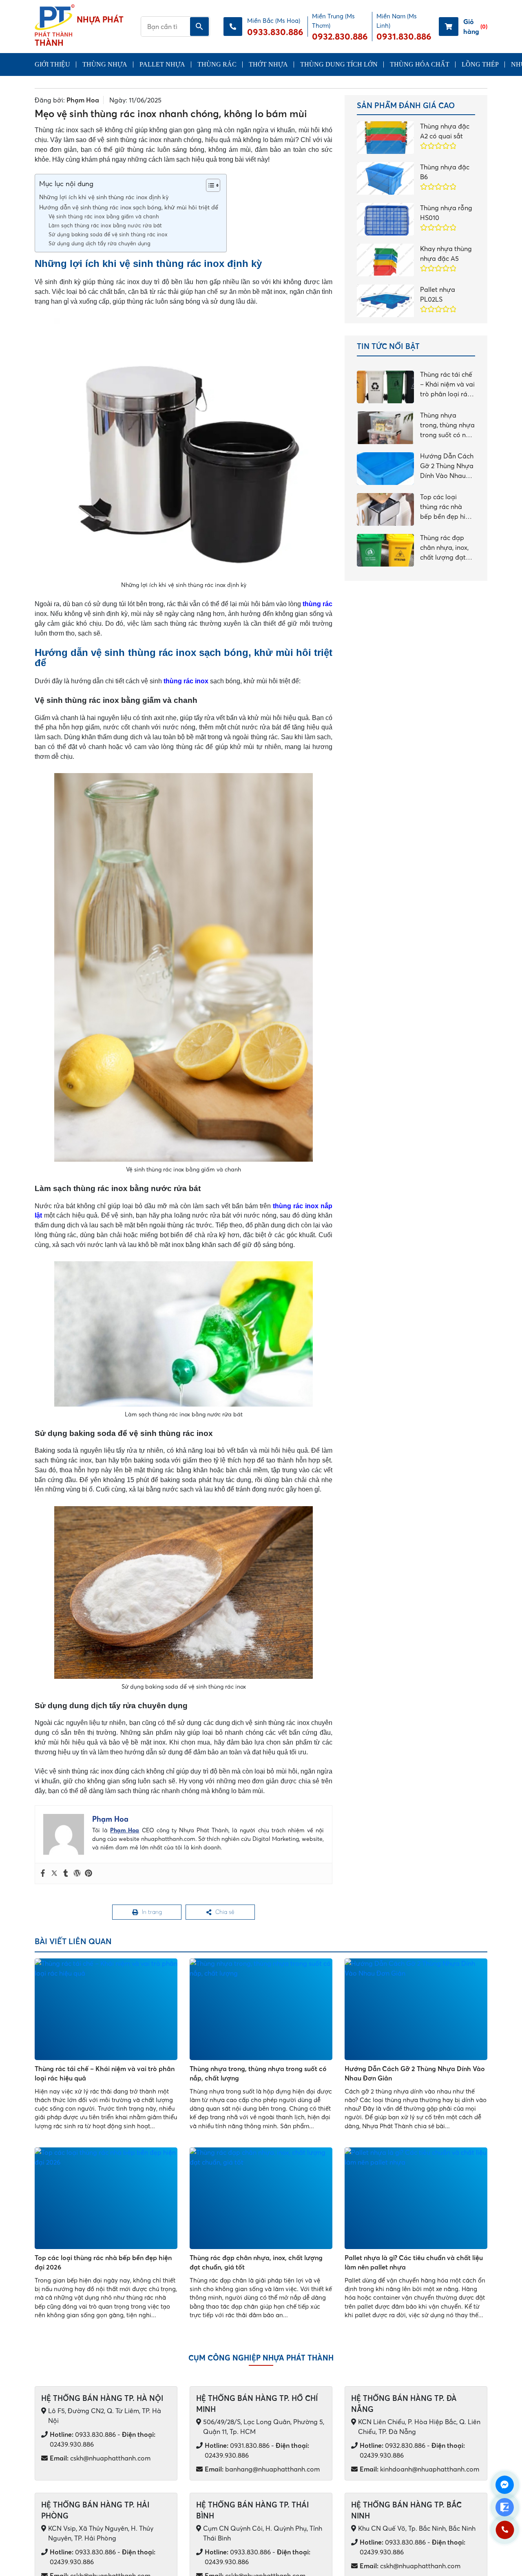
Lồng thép (480, 64)
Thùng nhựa (105, 64)
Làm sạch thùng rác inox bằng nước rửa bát (105, 225)
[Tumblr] (66, 1874)
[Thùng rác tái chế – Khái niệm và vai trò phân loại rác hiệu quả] (106, 2011)
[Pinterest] (88, 1874)
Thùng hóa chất (420, 64)
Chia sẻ (225, 1913)
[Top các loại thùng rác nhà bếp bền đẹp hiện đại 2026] (106, 2200)
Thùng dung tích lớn (339, 64)
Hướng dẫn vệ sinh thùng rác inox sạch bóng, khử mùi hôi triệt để (129, 207)
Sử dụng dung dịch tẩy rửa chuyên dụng (100, 243)
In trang (152, 1913)
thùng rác (317, 604)
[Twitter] (54, 1874)
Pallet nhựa (162, 64)
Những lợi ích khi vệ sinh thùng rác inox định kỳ (104, 197)
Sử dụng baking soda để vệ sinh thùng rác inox (108, 234)
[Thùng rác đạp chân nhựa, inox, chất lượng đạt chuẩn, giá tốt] (261, 2200)
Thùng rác (217, 64)
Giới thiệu (52, 64)
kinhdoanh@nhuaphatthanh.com (419, 2471)
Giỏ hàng (475, 27)
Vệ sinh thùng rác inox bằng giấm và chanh (104, 216)
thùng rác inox (186, 681)
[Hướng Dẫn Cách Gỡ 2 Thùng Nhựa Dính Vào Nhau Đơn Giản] (416, 2011)
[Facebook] (43, 1874)
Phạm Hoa (83, 100)
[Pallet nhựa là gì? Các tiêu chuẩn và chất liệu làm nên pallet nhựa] (416, 2200)
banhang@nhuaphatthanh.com (262, 2471)
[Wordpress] (77, 1874)
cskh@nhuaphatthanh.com (100, 2460)
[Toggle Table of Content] (209, 185)
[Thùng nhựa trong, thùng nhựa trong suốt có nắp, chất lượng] (261, 2011)
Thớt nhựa (268, 64)
